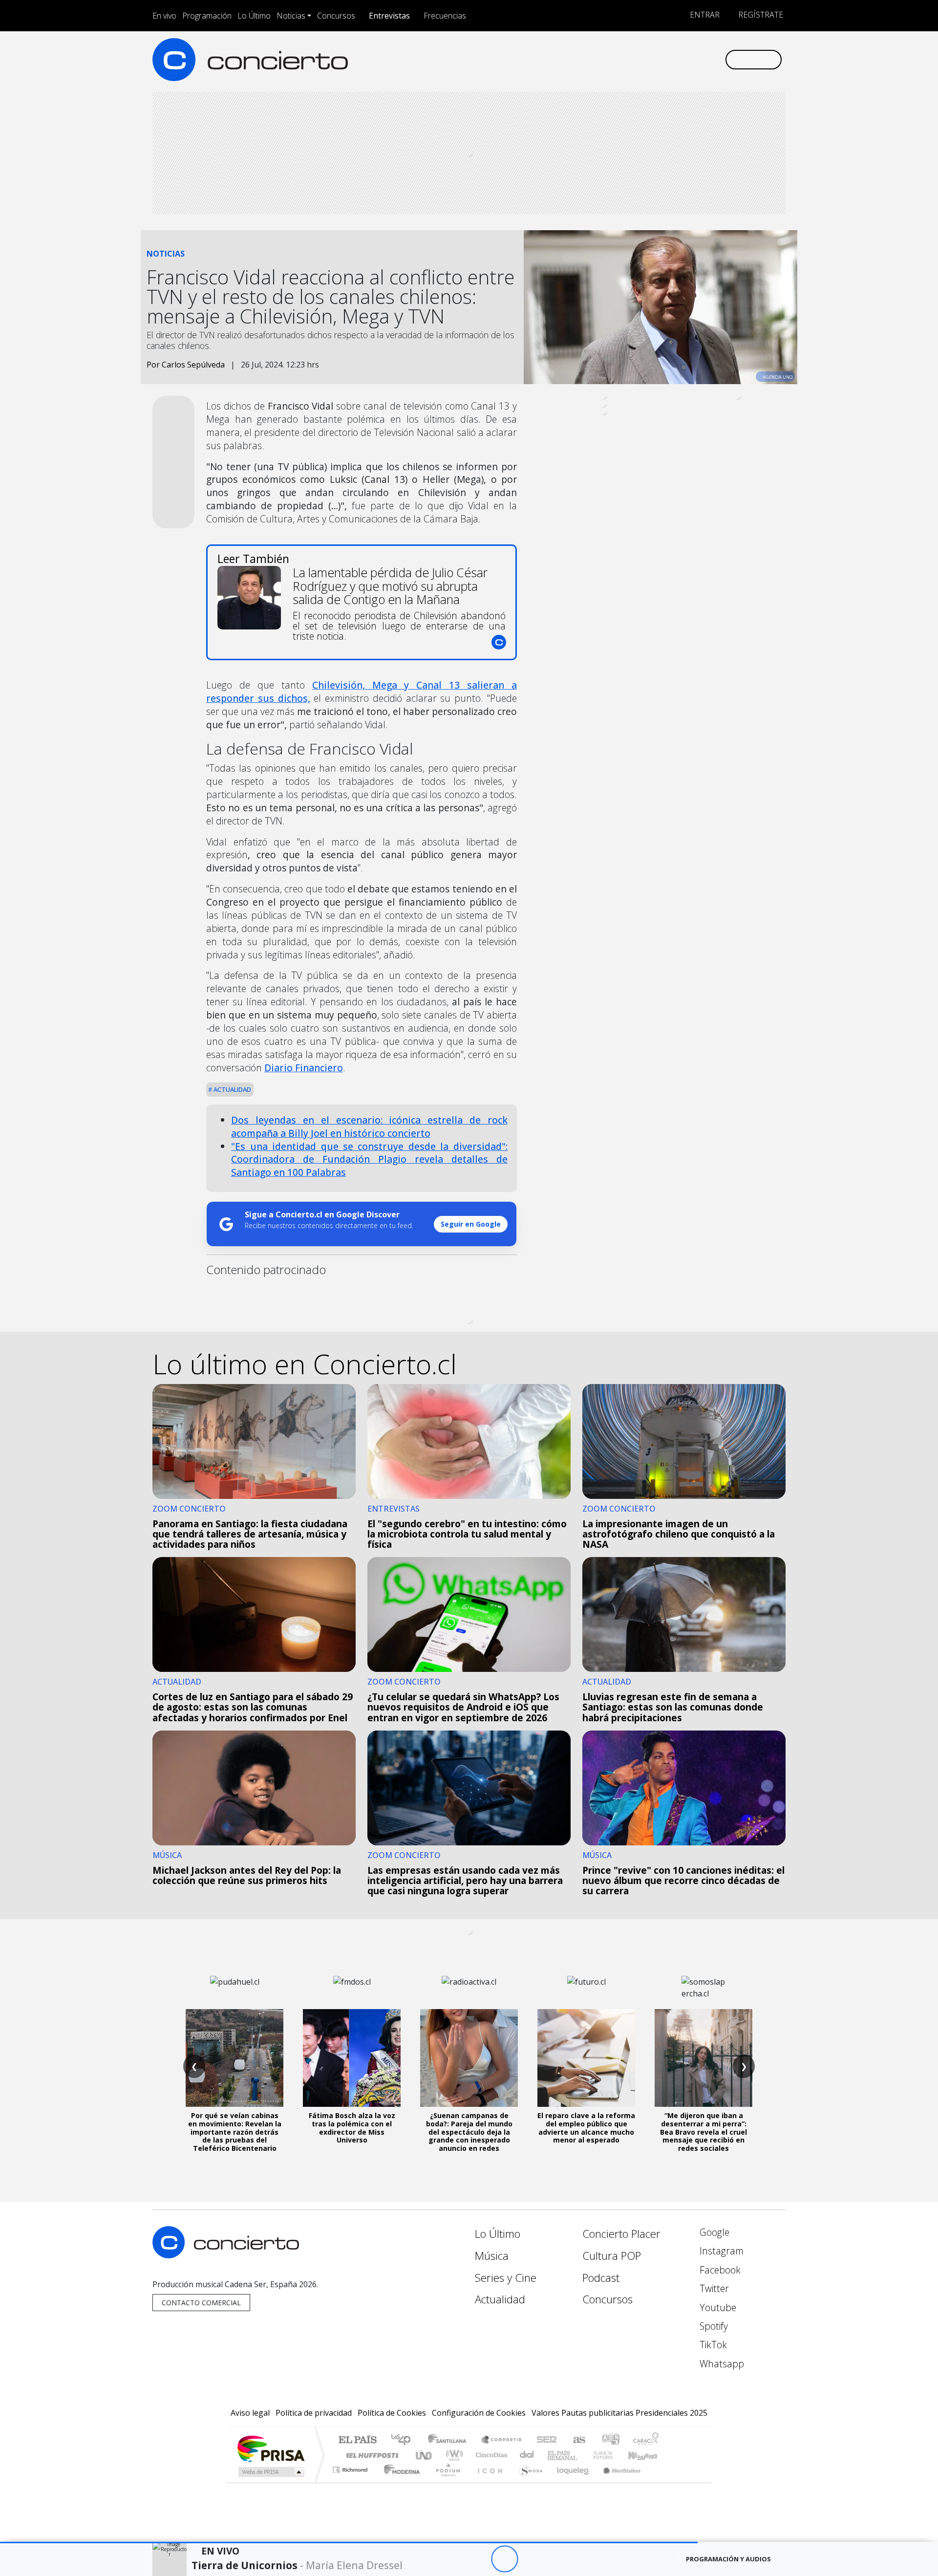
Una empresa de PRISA (271, 2448)
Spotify (713, 2326)
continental (527, 2455)
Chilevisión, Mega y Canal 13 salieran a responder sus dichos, (362, 692)
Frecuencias (445, 16)
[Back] (451, 2559)
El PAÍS (357, 2440)
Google (713, 2232)
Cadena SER (547, 2440)
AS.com (578, 2440)
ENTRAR (704, 15)
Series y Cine (506, 2278)
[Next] (558, 2559)
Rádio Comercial (660, 2482)
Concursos (336, 16)
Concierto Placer (621, 2234)
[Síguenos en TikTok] (701, 59)
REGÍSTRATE (760, 15)
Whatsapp (721, 2364)
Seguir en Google (471, 1224)
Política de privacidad (314, 2413)
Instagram (720, 2251)
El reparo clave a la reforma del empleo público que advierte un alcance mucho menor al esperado (586, 2128)
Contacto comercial (201, 2303)
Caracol (646, 2440)
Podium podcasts (351, 2467)
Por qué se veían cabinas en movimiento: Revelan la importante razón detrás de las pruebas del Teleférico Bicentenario (235, 2132)
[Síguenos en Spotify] (685, 59)
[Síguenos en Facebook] (636, 59)
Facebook (719, 2270)
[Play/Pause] (504, 2559)
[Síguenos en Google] (604, 59)
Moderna (399, 2482)
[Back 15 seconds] (478, 2559)
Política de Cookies (392, 2413)
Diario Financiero (304, 1068)
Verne (582, 2455)
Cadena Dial (612, 2455)
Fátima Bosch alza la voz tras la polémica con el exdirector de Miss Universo (352, 2128)
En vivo (164, 16)
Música (492, 2256)
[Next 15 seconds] (531, 2559)
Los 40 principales (404, 2440)
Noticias (291, 16)
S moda (528, 2482)
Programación (207, 16)
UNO (425, 2455)
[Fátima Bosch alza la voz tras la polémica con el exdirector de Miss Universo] (352, 2058)
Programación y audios (728, 2559)
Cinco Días (490, 2455)
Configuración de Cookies (479, 2413)
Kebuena (647, 2455)
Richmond (351, 2482)
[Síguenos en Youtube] (669, 59)
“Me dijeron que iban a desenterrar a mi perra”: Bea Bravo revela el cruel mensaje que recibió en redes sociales (703, 2132)
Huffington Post (370, 2455)
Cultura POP (612, 2256)
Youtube (717, 2307)
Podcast (601, 2278)
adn (610, 2440)
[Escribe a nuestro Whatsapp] (717, 59)
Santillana (450, 2440)
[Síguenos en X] (652, 59)
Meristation (617, 2482)
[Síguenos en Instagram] (620, 59)
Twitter (713, 2288)
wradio (453, 2455)
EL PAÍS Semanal (554, 2455)
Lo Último (254, 16)
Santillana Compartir (502, 2440)
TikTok (712, 2345)
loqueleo (570, 2482)
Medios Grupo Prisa (270, 2472)
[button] (349, 2543)
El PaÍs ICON (488, 2482)
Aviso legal (250, 2413)
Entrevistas (389, 16)
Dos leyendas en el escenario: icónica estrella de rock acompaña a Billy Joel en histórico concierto (369, 1126)
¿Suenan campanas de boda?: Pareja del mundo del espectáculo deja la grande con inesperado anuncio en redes (469, 2132)
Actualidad (232, 1089)
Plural (445, 2482)
